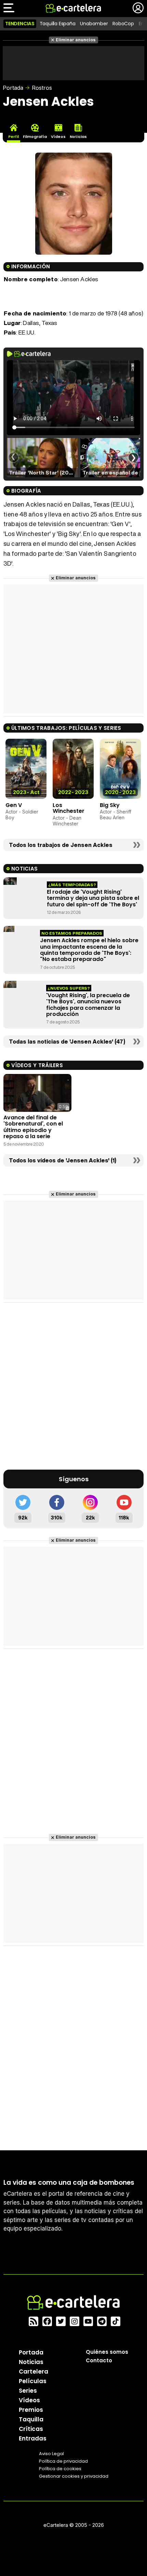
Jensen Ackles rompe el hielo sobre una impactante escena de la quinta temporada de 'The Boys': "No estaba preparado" (89, 950)
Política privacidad (63, 2461)
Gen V (14, 805)
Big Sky (110, 805)
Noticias (31, 2362)
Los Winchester (69, 808)
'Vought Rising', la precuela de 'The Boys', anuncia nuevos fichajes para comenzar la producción (88, 1005)
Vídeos (29, 2400)
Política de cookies (60, 2469)
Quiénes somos (107, 2352)
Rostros (42, 88)
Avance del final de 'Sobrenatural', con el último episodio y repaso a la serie (33, 1127)
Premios (31, 2410)
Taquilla (31, 2419)
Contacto (99, 2360)
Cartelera (34, 2372)
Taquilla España (58, 24)
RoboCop (123, 24)
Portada (13, 88)
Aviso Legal (51, 2454)
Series (28, 2391)
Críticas (31, 2429)
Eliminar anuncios (76, 40)
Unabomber (94, 24)
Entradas (33, 2438)
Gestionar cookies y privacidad (74, 2476)
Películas (33, 2381)
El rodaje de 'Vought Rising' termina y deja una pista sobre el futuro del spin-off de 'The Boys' (93, 898)
